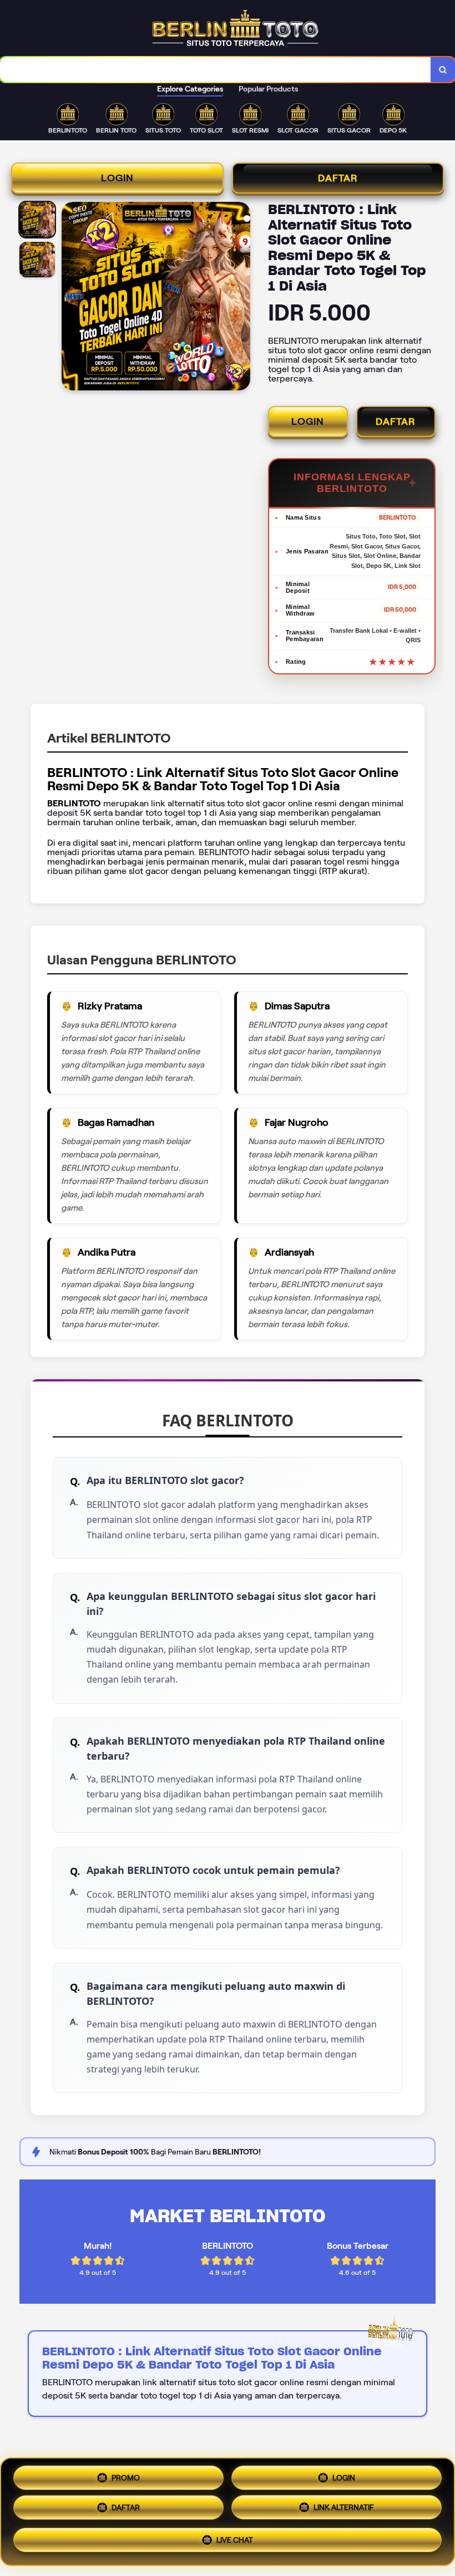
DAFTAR (338, 178)
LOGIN (117, 178)
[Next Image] (241, 298)
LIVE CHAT (235, 2543)
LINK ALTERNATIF (344, 2512)
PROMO (126, 2477)
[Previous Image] (70, 298)
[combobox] (216, 70)
